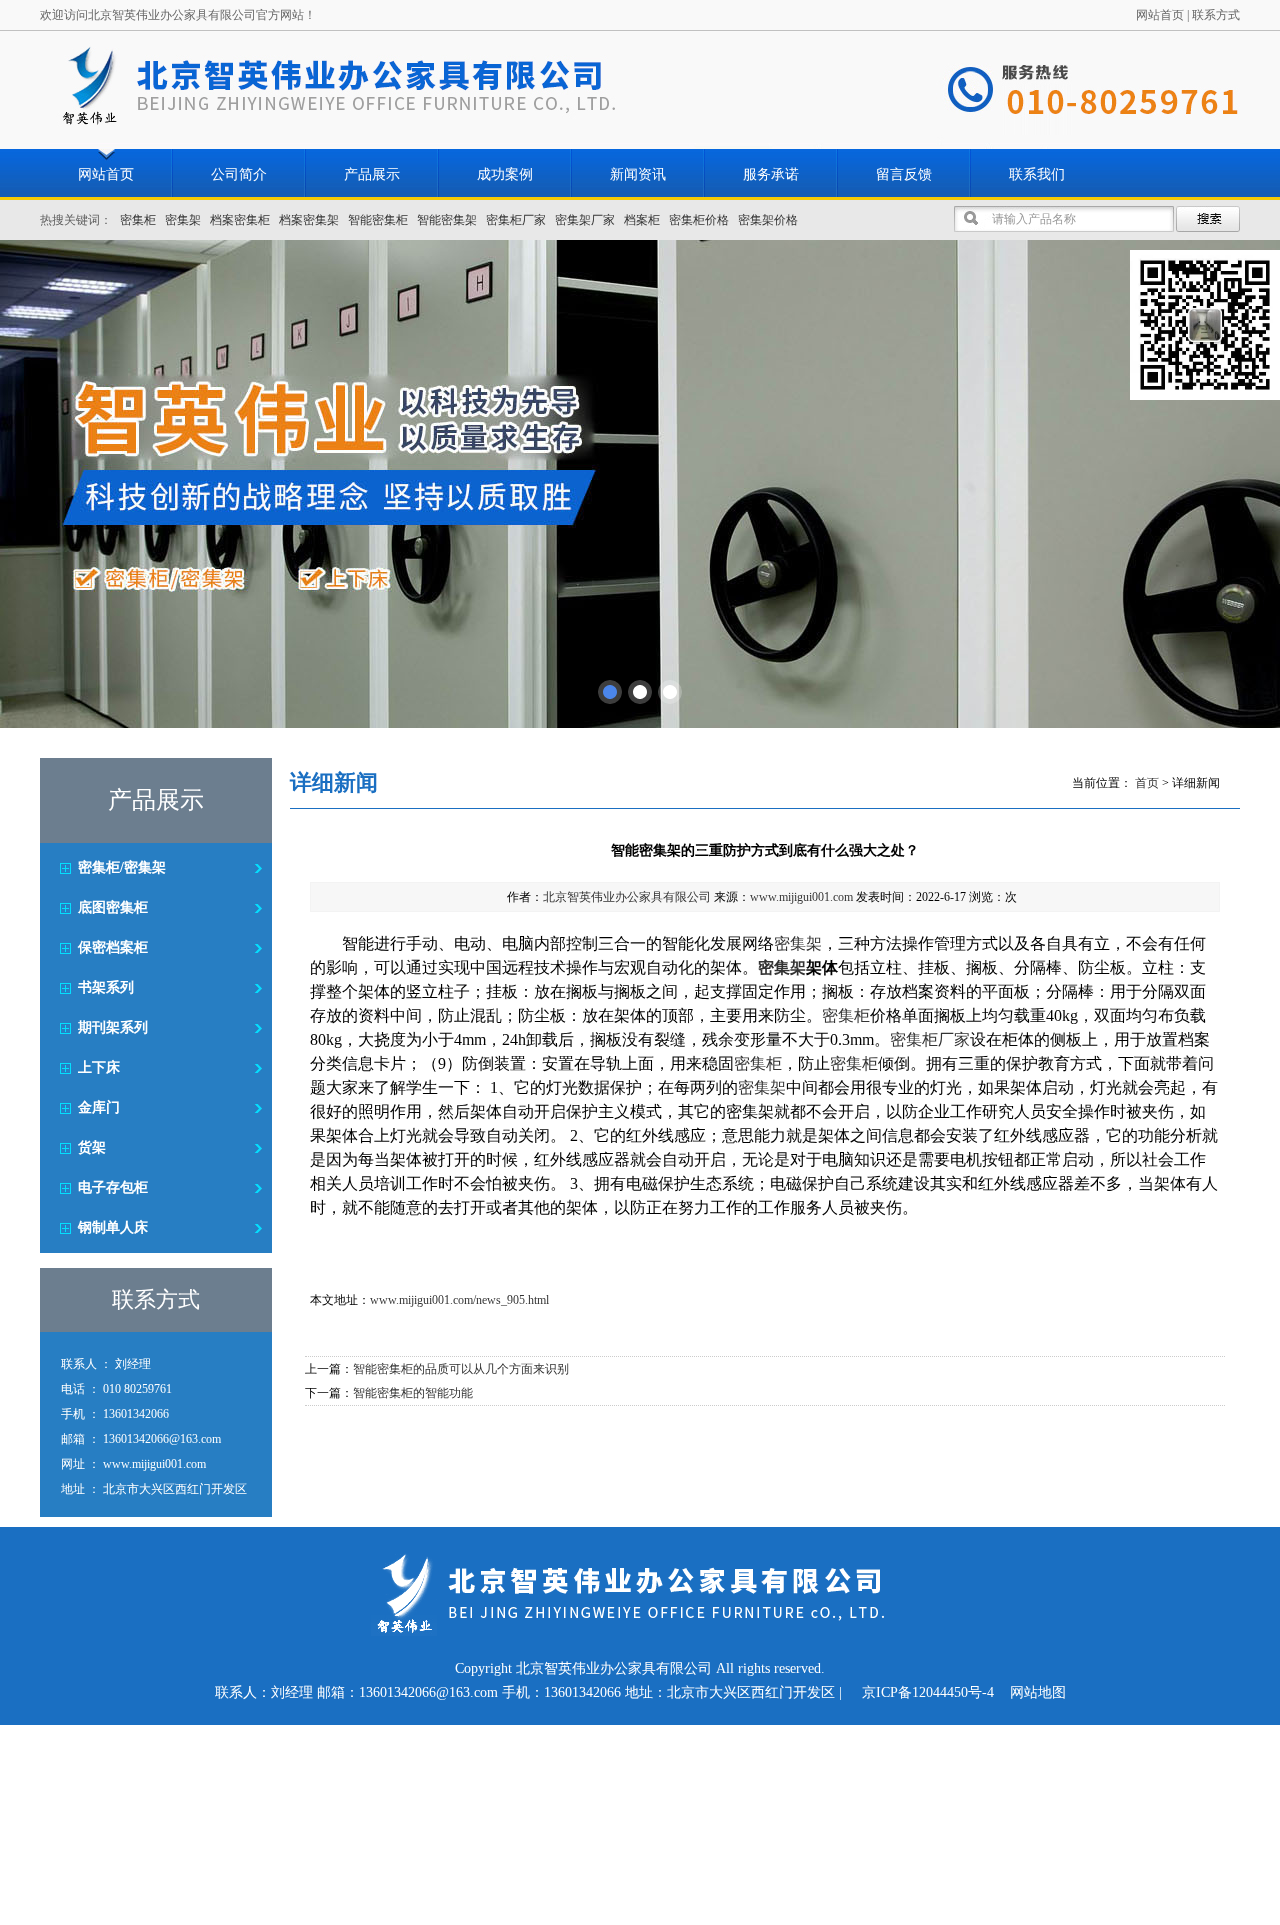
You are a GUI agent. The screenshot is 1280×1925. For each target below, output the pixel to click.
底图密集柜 (113, 907)
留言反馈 (904, 174)
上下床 (99, 1067)
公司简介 (239, 174)
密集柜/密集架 (122, 867)
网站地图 (1038, 1692)
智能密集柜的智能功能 (413, 1393)
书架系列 (106, 987)
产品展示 (372, 174)
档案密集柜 (240, 220)
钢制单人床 (113, 1227)
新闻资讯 (638, 174)
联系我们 (1037, 174)
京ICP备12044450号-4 (928, 1692)
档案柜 (642, 220)
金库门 (99, 1107)
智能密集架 (447, 220)
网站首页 (1160, 15)
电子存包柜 (113, 1187)
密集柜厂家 (516, 220)
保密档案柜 (113, 947)
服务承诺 (771, 174)
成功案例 (505, 174)
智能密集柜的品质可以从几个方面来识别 (461, 1369)
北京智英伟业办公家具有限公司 (627, 897)
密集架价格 (768, 220)
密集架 (183, 220)
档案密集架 (309, 220)
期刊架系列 (113, 1027)
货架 (92, 1147)
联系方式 (1216, 15)
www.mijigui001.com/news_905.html (459, 1300)
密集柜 (138, 220)
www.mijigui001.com (801, 897)
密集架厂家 (585, 220)
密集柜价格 (699, 220)
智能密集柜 (378, 220)
